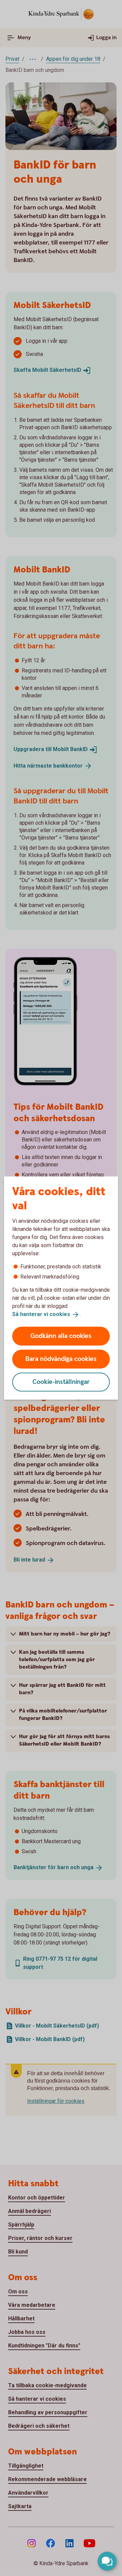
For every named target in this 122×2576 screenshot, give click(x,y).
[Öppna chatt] (107, 2561)
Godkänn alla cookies (61, 1336)
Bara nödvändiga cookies (61, 1359)
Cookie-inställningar (61, 1382)
